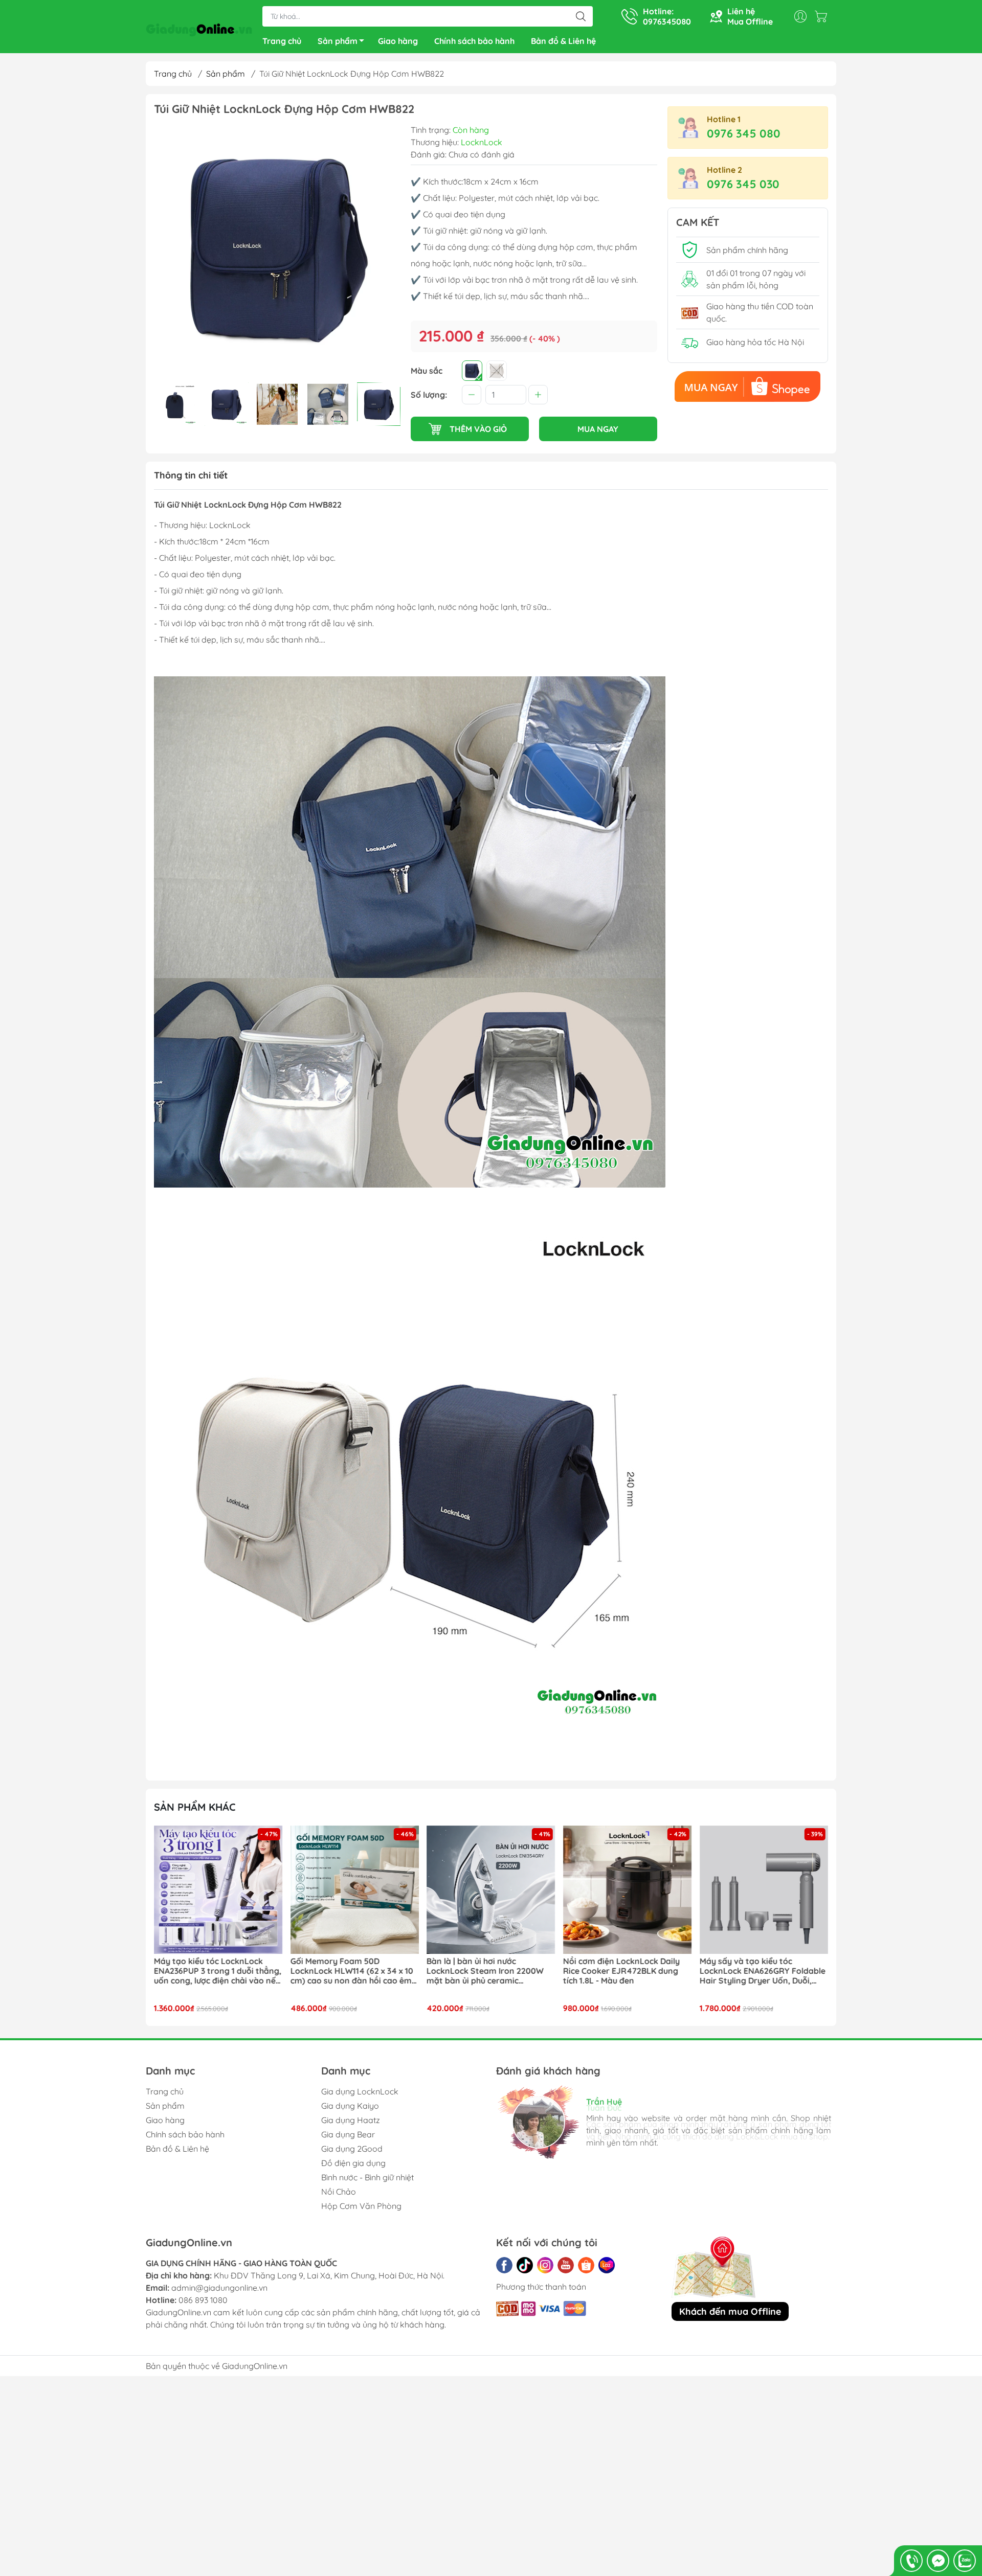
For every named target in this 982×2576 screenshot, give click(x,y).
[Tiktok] (525, 2265)
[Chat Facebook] (938, 2561)
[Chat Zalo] (965, 2561)
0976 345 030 (743, 184)
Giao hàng (398, 41)
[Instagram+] (545, 2265)
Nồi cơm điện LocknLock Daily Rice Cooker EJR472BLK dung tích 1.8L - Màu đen (485, 1971)
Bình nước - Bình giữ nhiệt (367, 2177)
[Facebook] (504, 2265)
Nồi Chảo (339, 2192)
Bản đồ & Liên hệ (563, 41)
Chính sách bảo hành (474, 41)
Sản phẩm (338, 41)
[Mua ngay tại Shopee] (748, 386)
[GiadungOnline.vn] (199, 28)
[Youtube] (566, 2265)
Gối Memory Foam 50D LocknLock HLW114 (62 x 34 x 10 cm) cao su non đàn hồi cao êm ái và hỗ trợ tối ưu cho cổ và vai (215, 1971)
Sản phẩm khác (195, 1807)
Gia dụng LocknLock (360, 2091)
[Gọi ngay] (911, 2561)
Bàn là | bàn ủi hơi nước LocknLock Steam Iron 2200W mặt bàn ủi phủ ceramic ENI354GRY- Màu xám (349, 1971)
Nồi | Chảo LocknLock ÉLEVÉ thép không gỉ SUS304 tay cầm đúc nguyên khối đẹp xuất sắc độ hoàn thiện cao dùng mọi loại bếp (763, 1971)
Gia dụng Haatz (351, 2120)
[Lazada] (607, 2265)
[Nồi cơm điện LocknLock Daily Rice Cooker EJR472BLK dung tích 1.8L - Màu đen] (491, 1890)
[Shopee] (586, 2265)
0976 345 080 (744, 133)
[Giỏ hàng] (823, 16)
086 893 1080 (203, 2300)
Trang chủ (282, 41)
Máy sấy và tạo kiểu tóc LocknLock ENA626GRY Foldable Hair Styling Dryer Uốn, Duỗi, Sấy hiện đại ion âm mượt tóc (626, 1971)
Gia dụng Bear (348, 2134)
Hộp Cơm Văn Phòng (361, 2206)
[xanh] (472, 371)
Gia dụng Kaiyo (350, 2106)
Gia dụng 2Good (352, 2149)
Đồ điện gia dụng (353, 2163)
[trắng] (497, 371)
